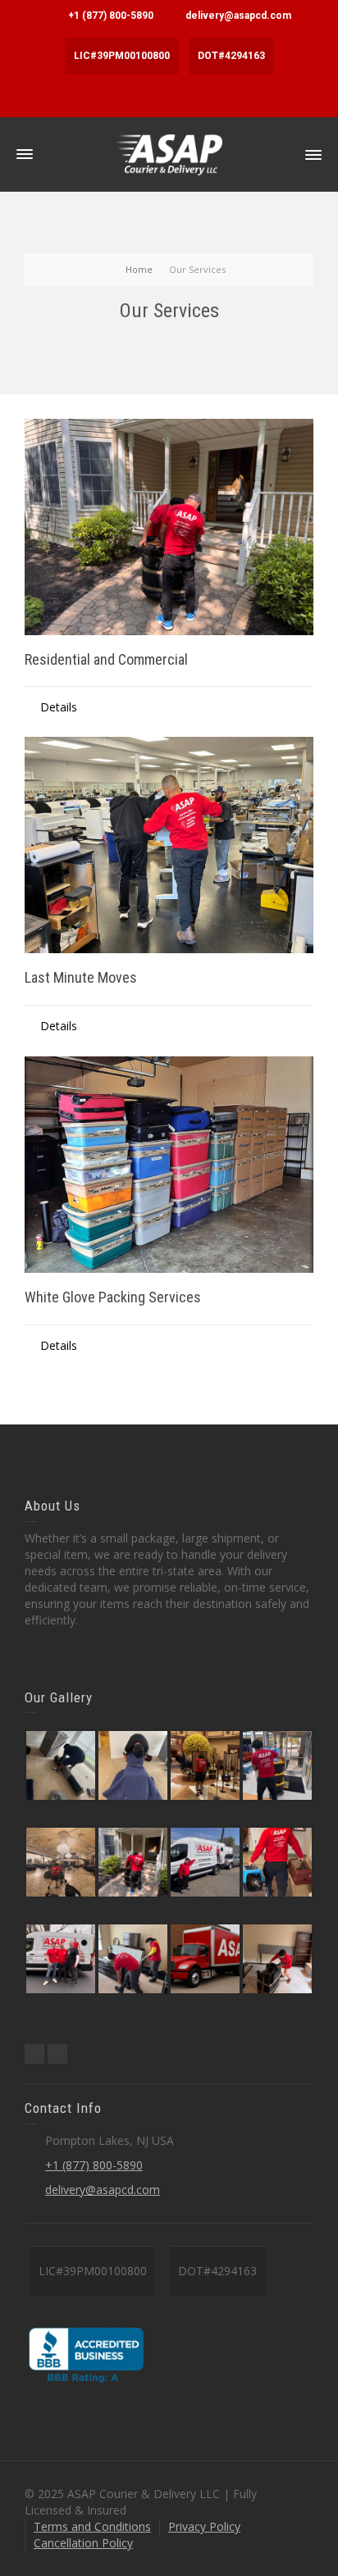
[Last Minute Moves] (169, 845)
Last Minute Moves (81, 977)
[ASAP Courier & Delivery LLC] (169, 154)
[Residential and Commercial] (169, 527)
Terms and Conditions (92, 2526)
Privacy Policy (204, 2526)
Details (59, 707)
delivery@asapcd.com (238, 16)
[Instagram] (57, 2054)
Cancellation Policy (83, 2543)
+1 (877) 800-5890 (111, 16)
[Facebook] (34, 2054)
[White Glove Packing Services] (169, 1165)
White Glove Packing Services (113, 1297)
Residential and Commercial (106, 659)
